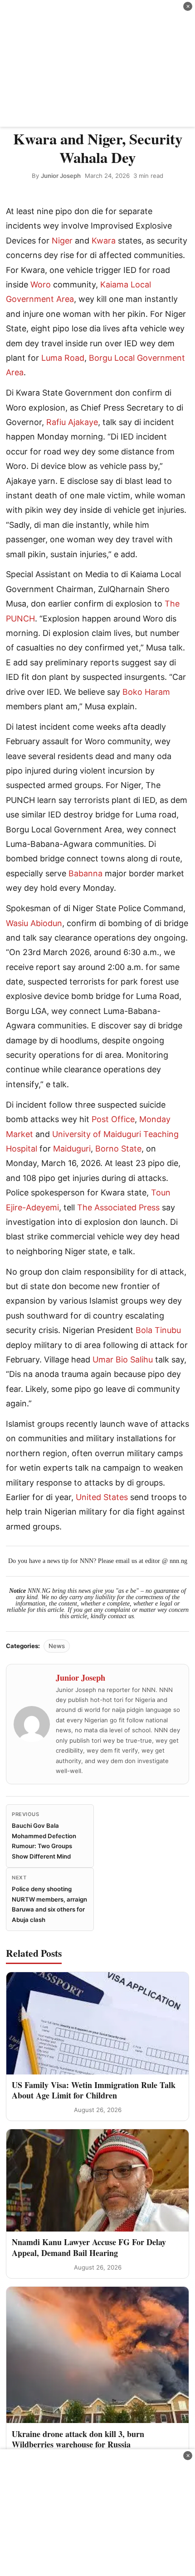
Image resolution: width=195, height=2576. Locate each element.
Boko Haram (146, 692)
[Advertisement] (97, 63)
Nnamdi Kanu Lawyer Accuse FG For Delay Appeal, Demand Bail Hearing (89, 2247)
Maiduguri (72, 1149)
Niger (62, 241)
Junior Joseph (61, 176)
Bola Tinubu (158, 1330)
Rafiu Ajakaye (72, 422)
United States (102, 1497)
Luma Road (63, 358)
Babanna (85, 873)
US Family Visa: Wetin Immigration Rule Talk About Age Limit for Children (94, 2090)
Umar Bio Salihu (123, 1360)
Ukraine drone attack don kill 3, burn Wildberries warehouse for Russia (78, 2439)
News (57, 1646)
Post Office (113, 1119)
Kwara (104, 241)
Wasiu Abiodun (34, 923)
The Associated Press (118, 1207)
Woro (41, 284)
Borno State (118, 1149)
